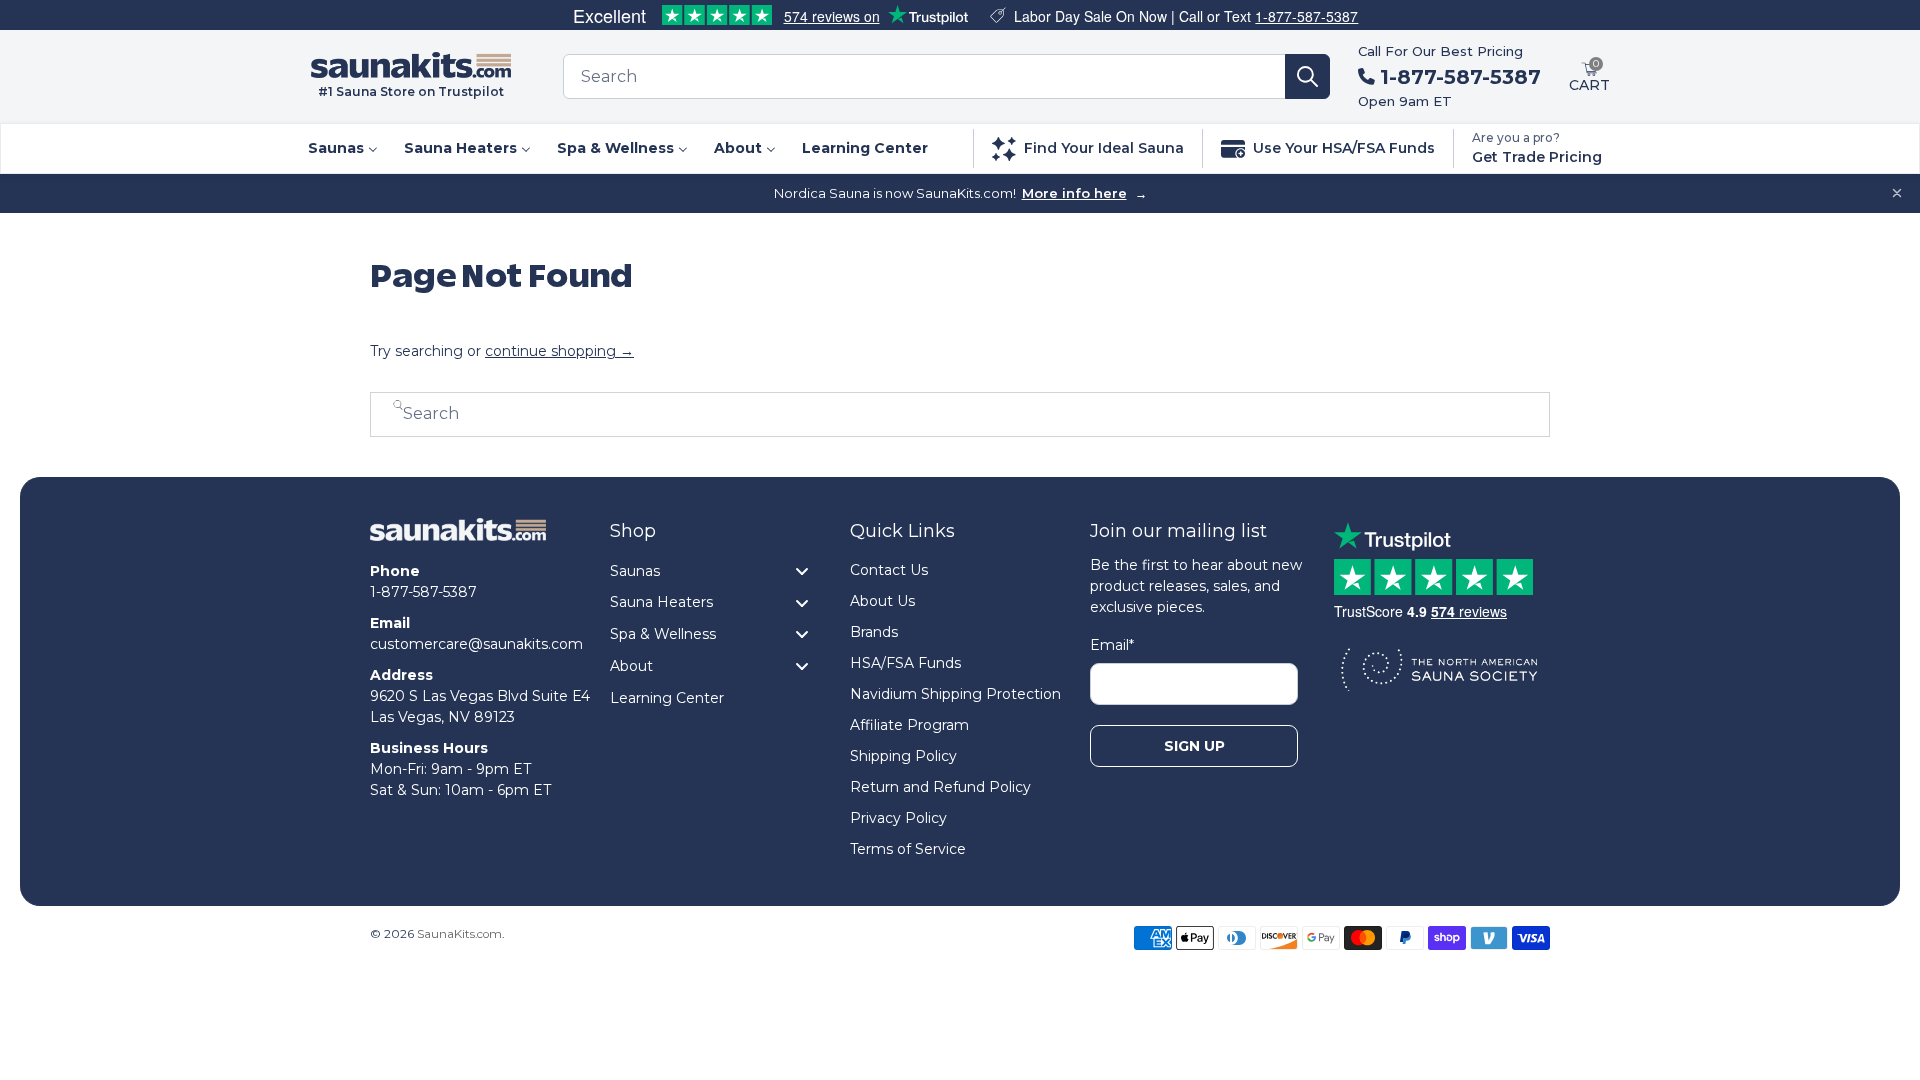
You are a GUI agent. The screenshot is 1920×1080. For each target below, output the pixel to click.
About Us (882, 601)
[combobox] (924, 76)
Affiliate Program (909, 725)
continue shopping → (559, 351)
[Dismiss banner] (1897, 193)
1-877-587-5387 (1306, 16)
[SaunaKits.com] (458, 539)
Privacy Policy (898, 818)
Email (1112, 645)
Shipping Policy (903, 756)
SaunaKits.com (459, 934)
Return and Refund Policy (940, 787)
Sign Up (1194, 746)
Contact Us (889, 570)
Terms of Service (908, 849)
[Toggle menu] (802, 570)
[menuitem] (342, 148)
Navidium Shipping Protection (955, 694)
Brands (874, 632)
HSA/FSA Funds (905, 663)
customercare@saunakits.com (476, 644)
